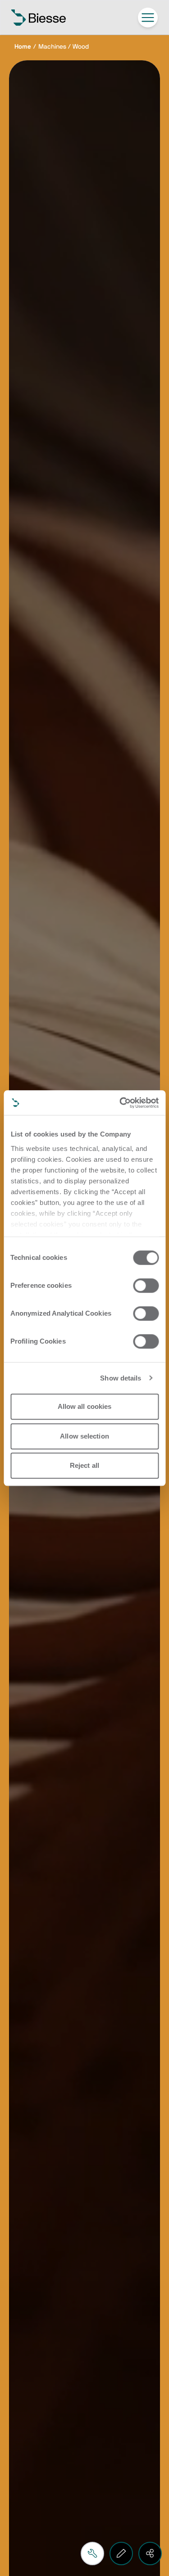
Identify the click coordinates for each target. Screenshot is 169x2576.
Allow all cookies (85, 1406)
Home (23, 47)
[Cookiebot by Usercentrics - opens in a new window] (120, 1103)
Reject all (84, 1465)
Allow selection (84, 1436)
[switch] (146, 1286)
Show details (121, 1378)
